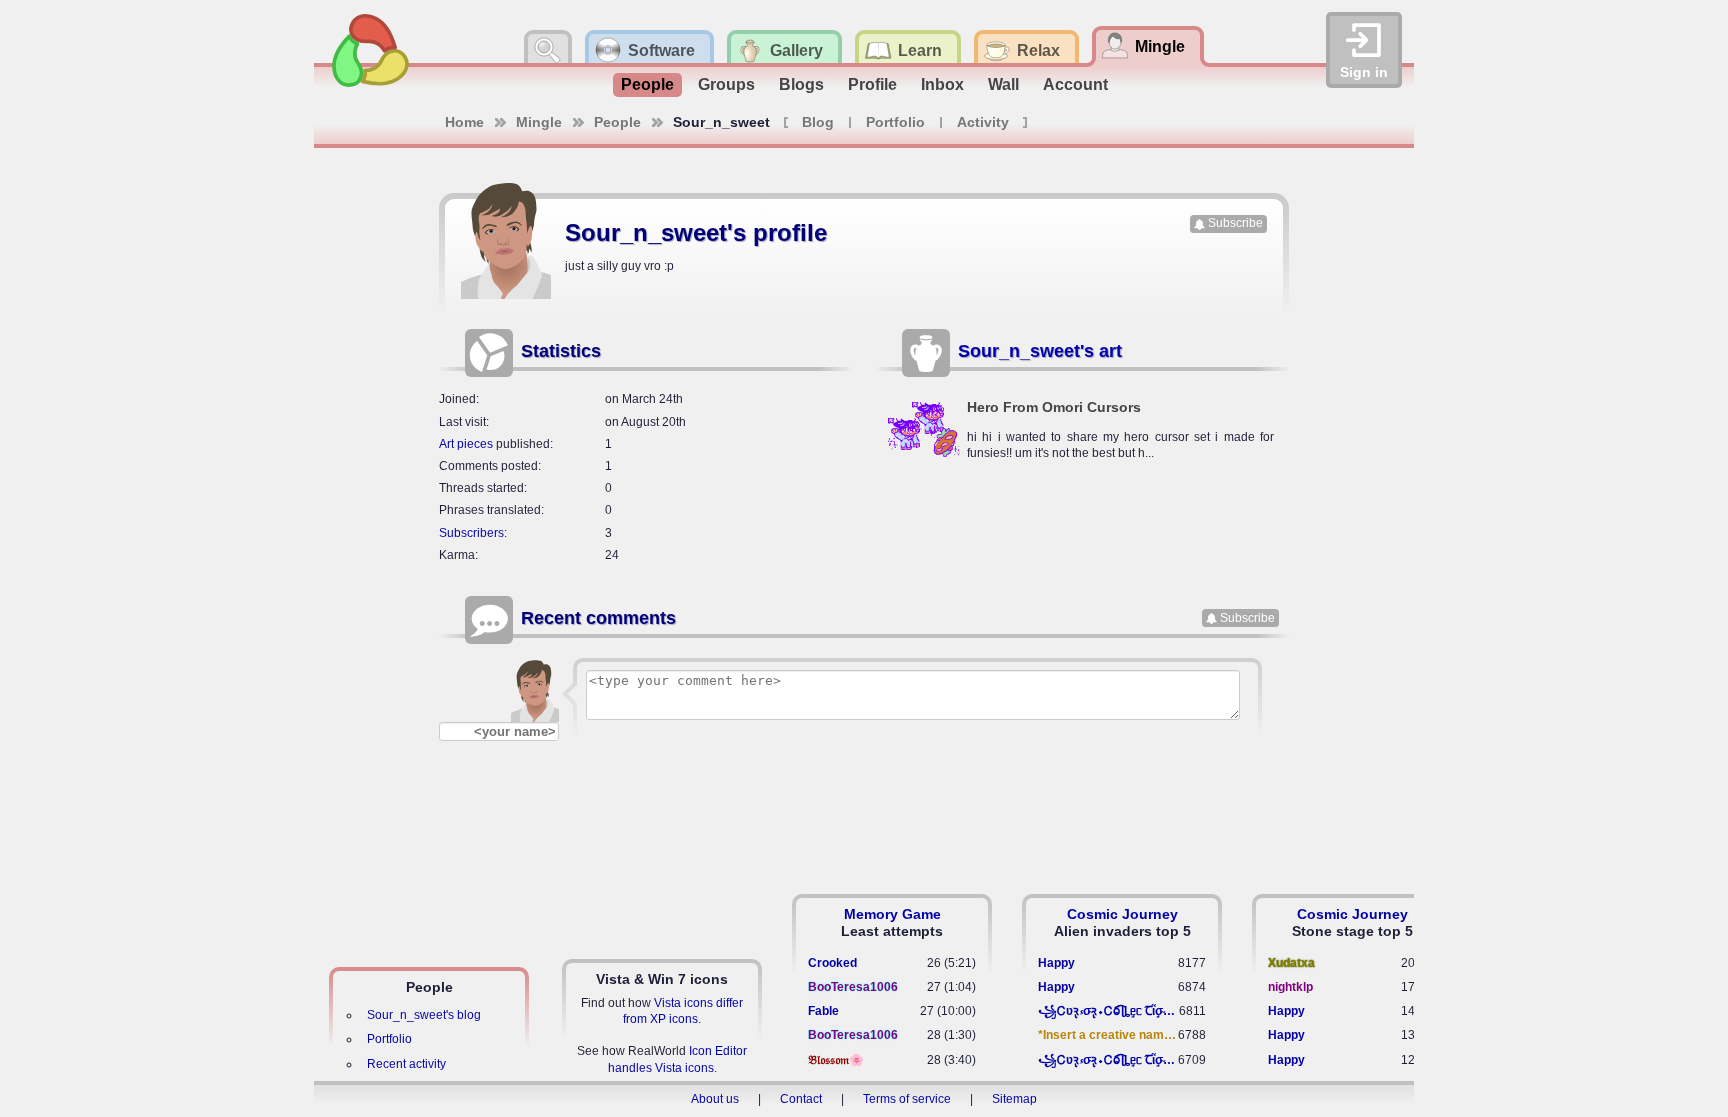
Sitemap (1014, 1099)
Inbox (942, 84)
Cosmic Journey (1122, 914)
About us (715, 1099)
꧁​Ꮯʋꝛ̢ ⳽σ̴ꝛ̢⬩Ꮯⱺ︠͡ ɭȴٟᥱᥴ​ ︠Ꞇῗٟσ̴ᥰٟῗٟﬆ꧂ (1108, 1011)
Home (464, 122)
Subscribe (1235, 223)
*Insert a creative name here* (1108, 1035)
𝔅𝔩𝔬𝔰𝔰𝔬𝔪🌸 (836, 1060)
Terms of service (907, 1099)
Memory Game (892, 914)
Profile (872, 84)
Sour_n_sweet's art (1040, 351)
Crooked (832, 963)
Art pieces (466, 444)
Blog (818, 122)
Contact (801, 1099)
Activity (983, 122)
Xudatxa (1291, 963)
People (647, 84)
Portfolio (895, 122)
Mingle (539, 122)
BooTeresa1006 (853, 987)
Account (1075, 84)
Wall (1003, 84)
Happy (1056, 963)
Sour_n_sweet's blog (424, 1015)
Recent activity (406, 1064)
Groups (726, 84)
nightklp (1290, 987)
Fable (823, 1011)
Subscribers (471, 533)
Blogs (801, 84)
